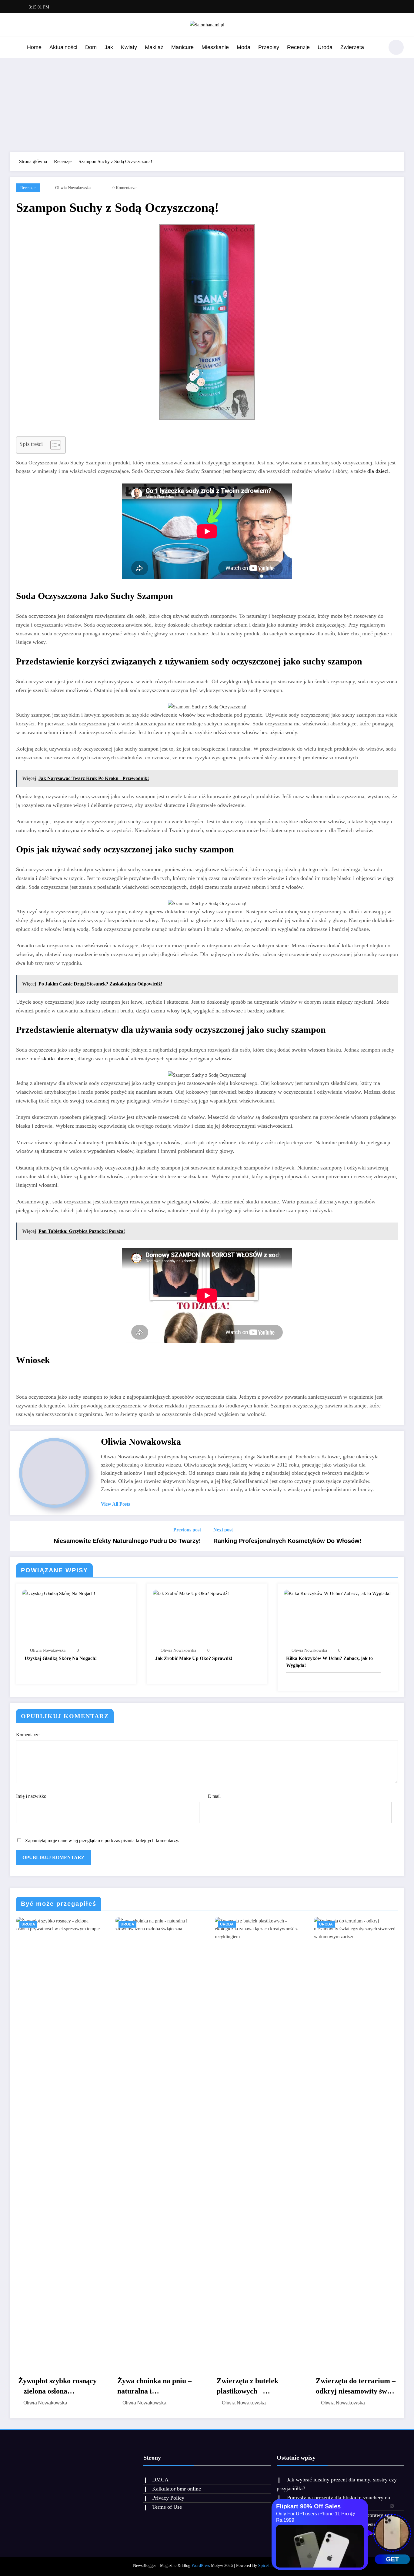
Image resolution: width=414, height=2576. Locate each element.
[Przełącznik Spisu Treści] (53, 445)
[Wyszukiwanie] (376, 48)
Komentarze (28, 1735)
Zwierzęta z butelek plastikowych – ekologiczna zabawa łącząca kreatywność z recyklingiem (251, 2387)
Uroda (325, 47)
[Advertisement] (207, 104)
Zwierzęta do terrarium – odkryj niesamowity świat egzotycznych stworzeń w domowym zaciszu (356, 2387)
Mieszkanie (215, 47)
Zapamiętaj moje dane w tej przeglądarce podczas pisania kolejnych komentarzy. (102, 1840)
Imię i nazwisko (31, 1796)
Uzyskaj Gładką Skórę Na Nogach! (61, 1658)
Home (34, 47)
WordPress (201, 2566)
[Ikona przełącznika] (15, 48)
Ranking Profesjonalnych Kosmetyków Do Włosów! (287, 1541)
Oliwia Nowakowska (73, 188)
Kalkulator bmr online (177, 2489)
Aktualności (63, 47)
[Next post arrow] (396, 1536)
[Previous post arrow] (18, 1536)
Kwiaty (129, 47)
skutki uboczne (58, 1059)
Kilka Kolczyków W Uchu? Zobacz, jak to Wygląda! (329, 1662)
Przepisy (269, 47)
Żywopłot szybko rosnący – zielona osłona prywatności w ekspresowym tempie (57, 2387)
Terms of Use (167, 2507)
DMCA (160, 2480)
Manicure (182, 47)
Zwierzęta (352, 47)
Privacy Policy (168, 2498)
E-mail (214, 1796)
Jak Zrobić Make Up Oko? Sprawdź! (194, 1658)
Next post (223, 1530)
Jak (109, 47)
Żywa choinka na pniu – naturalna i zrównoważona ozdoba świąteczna (154, 2387)
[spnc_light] (396, 47)
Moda (244, 47)
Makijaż (154, 47)
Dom (91, 47)
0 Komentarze (124, 188)
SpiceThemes (270, 2566)
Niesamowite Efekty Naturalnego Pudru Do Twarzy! (127, 1541)
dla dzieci (378, 471)
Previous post (187, 1530)
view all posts (115, 1504)
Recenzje (298, 47)
